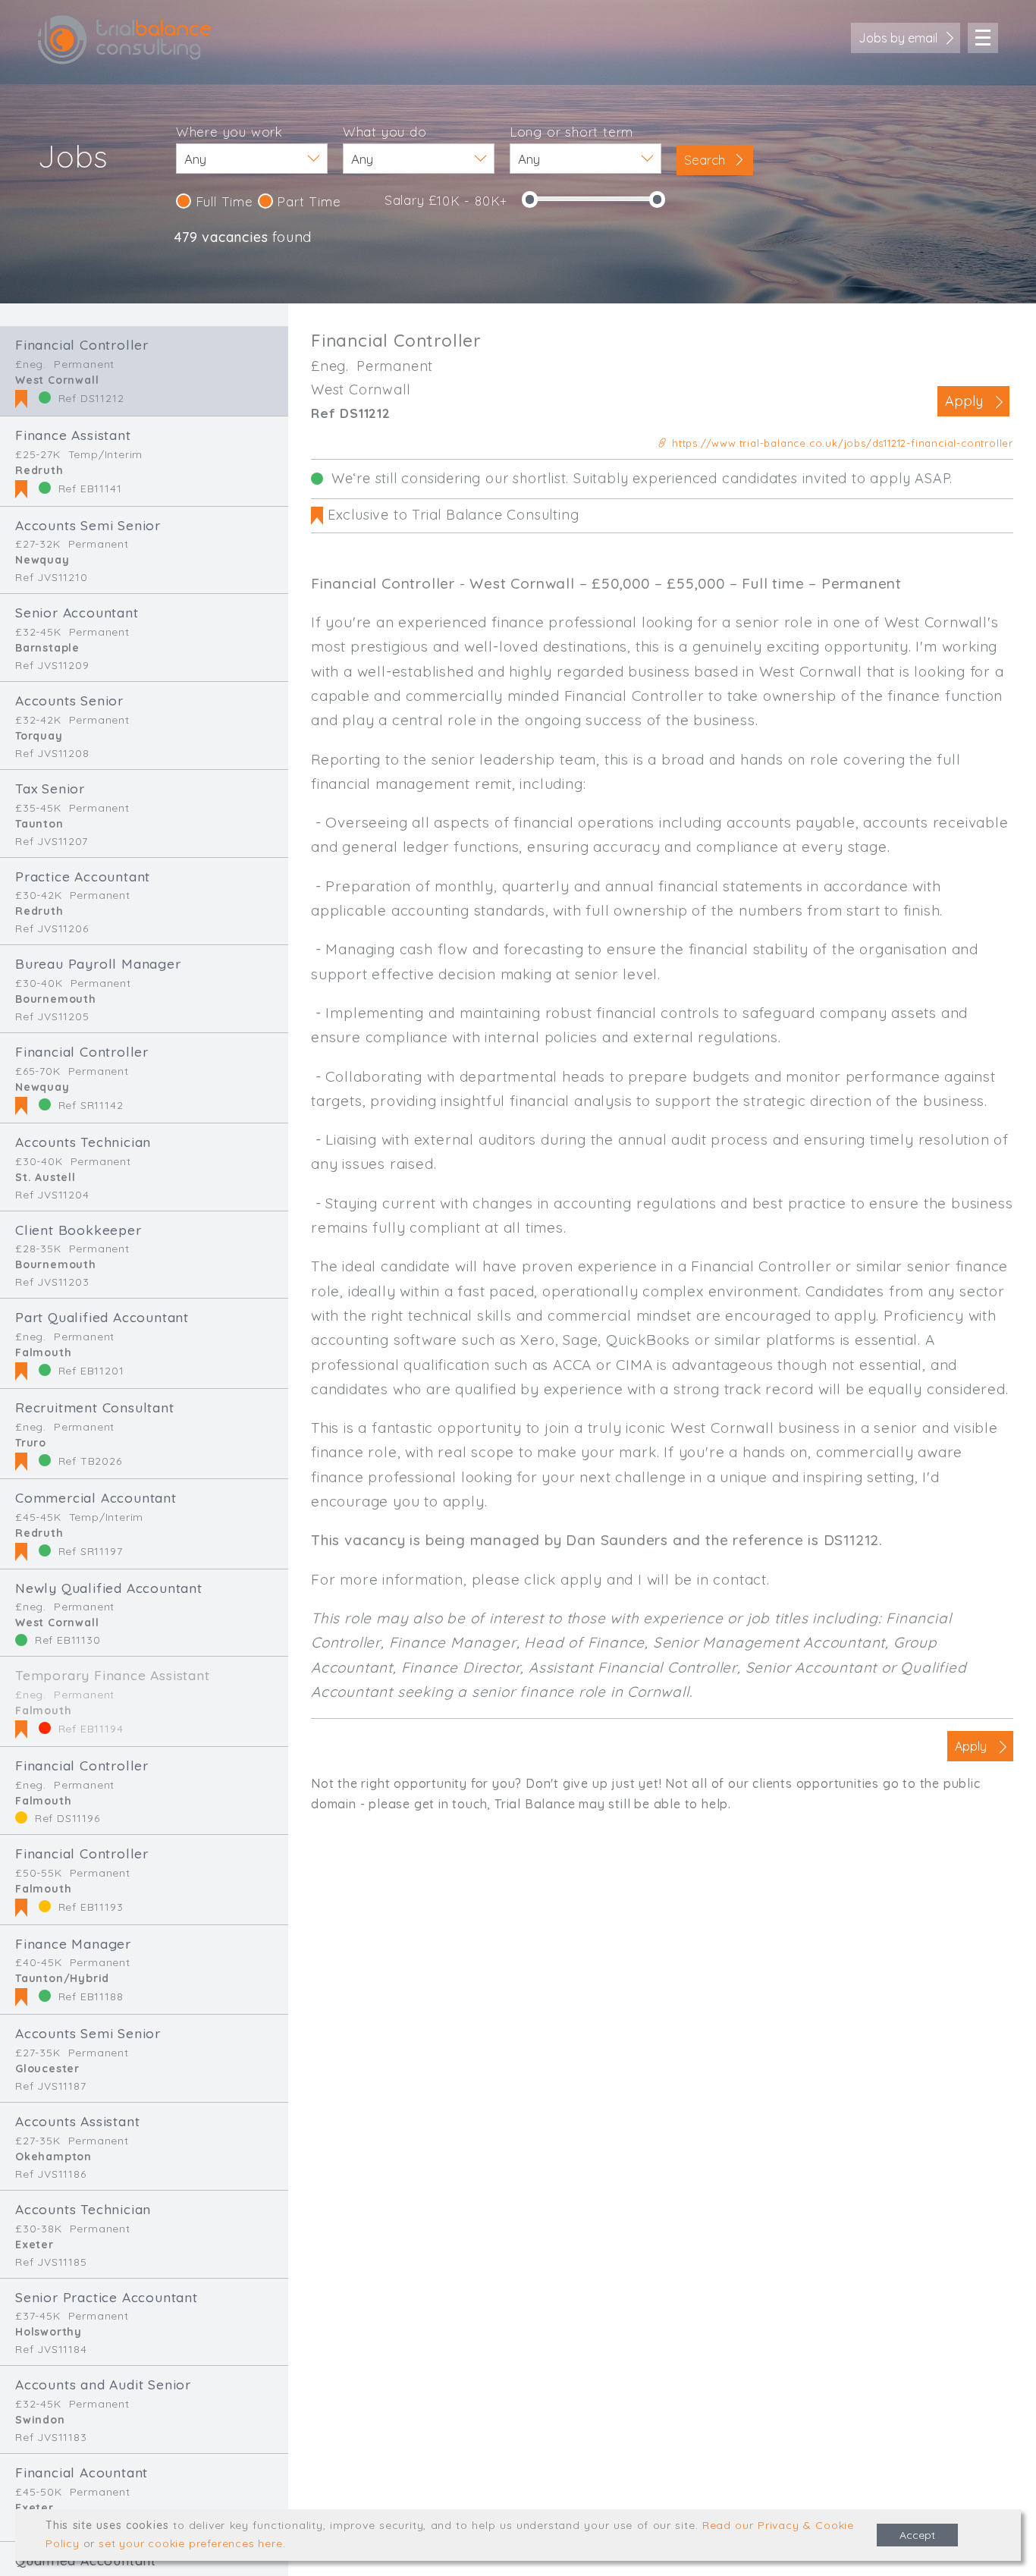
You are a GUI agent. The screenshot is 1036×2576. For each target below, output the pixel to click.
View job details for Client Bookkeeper (144, 1255)
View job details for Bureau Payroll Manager (144, 989)
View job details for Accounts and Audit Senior (144, 2410)
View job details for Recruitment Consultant (144, 1434)
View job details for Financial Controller (144, 371)
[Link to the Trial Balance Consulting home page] (125, 40)
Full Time (222, 201)
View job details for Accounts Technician (144, 1167)
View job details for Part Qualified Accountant (144, 1343)
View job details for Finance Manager (144, 1970)
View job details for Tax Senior (144, 814)
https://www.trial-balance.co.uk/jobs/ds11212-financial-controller (841, 443)
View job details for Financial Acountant (144, 2497)
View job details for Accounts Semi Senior (144, 550)
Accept (917, 2535)
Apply (964, 401)
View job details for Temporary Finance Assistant (144, 1701)
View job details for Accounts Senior (144, 726)
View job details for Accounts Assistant (144, 2146)
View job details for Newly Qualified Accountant (144, 1613)
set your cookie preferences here (191, 2543)
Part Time (307, 201)
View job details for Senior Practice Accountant (144, 2322)
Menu (983, 38)
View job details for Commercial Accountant (144, 1524)
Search (706, 160)
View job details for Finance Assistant (144, 461)
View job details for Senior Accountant (144, 638)
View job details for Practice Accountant (144, 902)
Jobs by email (898, 38)
